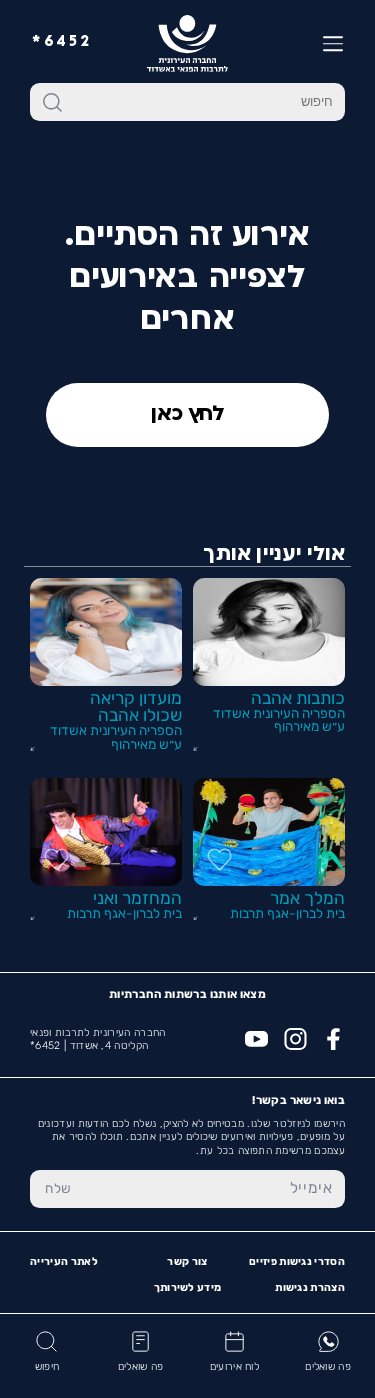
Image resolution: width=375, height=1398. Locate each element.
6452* (62, 42)
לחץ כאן (188, 415)
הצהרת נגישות (310, 1287)
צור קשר (187, 1261)
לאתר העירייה (64, 1261)
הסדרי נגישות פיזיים (297, 1261)
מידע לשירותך (188, 1287)
